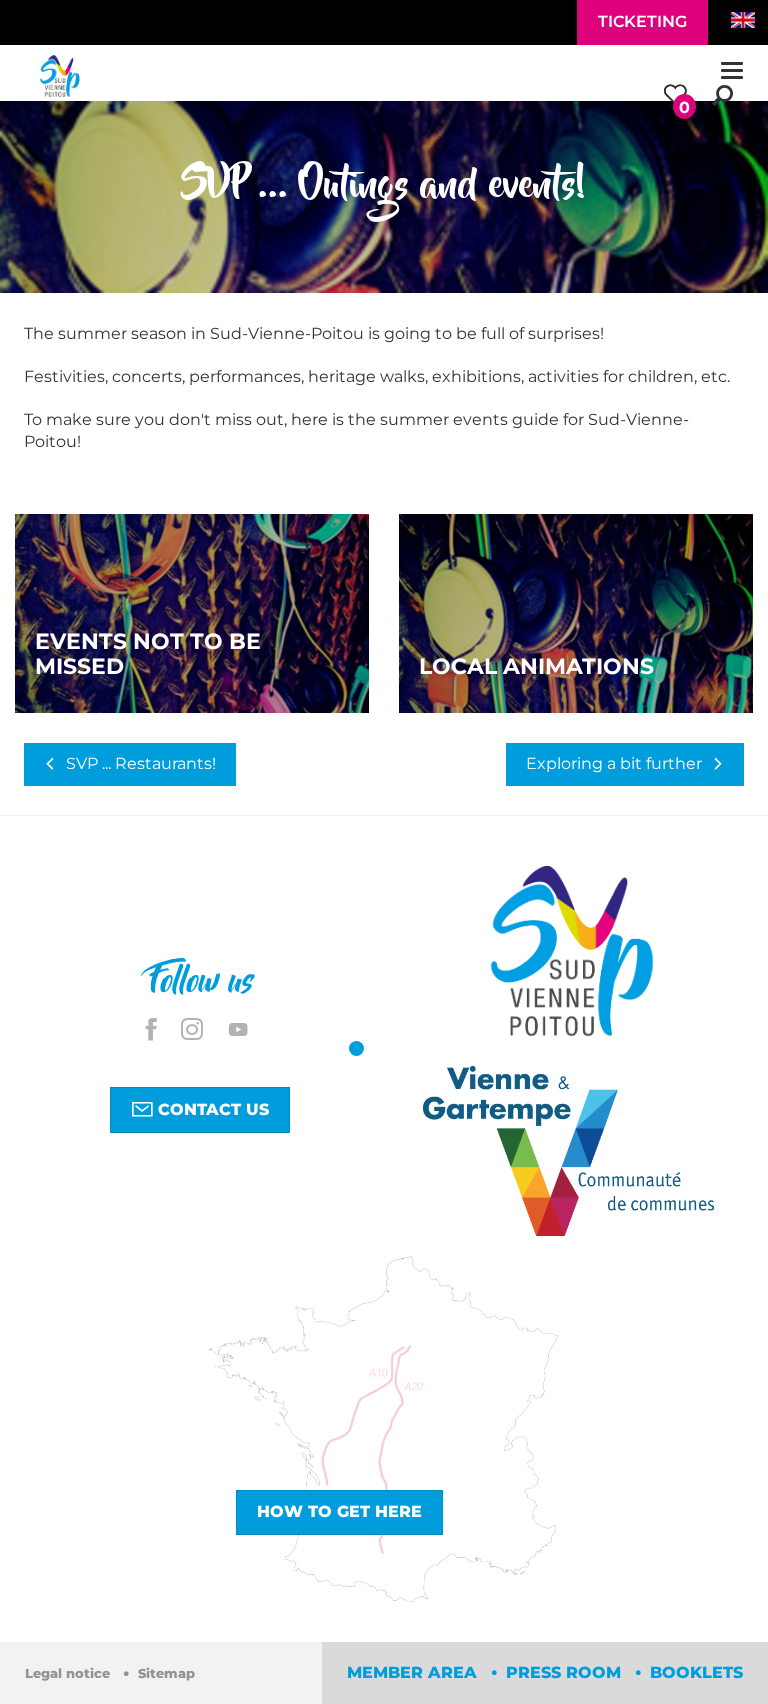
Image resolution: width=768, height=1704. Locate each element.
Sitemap (166, 1673)
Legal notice (69, 1673)
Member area (414, 1672)
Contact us (211, 1109)
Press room (566, 1672)
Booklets (696, 1672)
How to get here (339, 1511)
